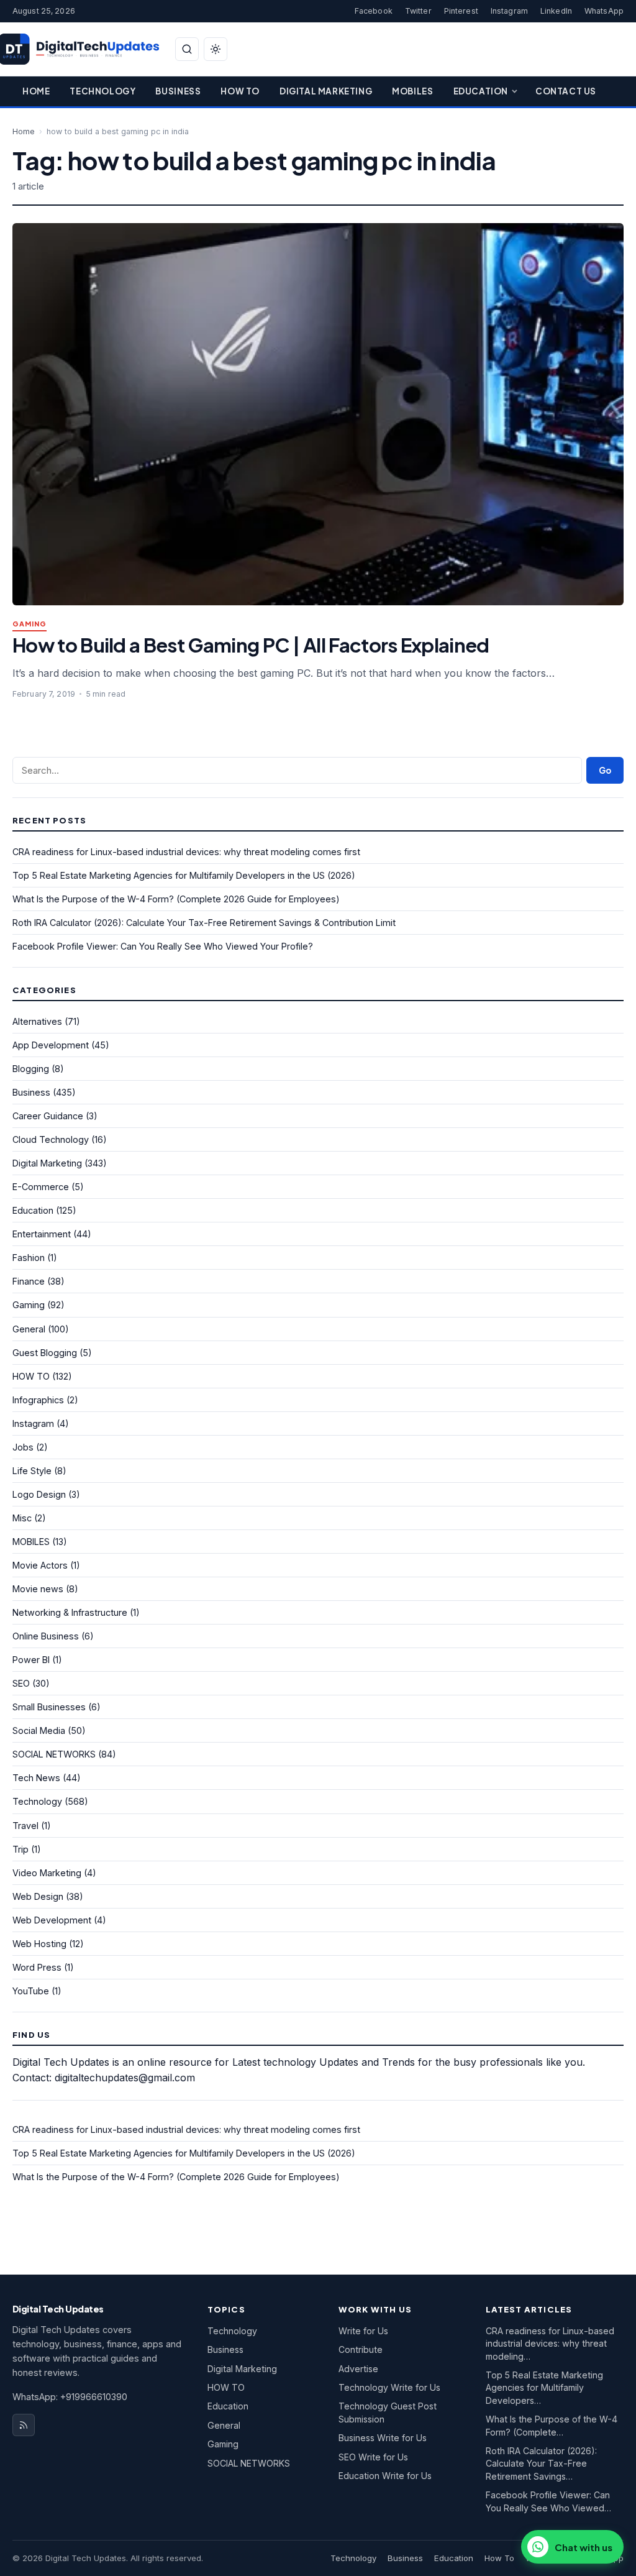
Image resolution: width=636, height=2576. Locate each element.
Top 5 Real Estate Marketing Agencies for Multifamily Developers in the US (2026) (184, 875)
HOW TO (31, 1376)
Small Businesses (49, 1707)
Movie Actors (40, 1565)
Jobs (23, 1447)
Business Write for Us (383, 2438)
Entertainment (42, 1234)
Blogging (31, 1069)
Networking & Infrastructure (70, 1612)
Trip (20, 1849)
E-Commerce (41, 1187)
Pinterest (461, 11)
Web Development (52, 1920)
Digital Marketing (326, 91)
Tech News (36, 1778)
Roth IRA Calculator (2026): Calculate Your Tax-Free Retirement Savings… (541, 2464)
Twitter (418, 11)
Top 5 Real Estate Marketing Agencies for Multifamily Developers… (544, 2388)
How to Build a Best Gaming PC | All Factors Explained (251, 645)
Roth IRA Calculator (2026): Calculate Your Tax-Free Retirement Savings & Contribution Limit (204, 923)
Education (481, 91)
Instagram (509, 11)
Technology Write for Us (389, 2387)
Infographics (38, 1400)
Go (605, 770)
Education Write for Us (385, 2476)
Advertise (358, 2369)
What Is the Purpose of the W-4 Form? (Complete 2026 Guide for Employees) (176, 899)
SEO (21, 1683)
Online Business (46, 1636)
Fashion (29, 1258)
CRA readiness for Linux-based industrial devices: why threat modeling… (550, 2344)
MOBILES (31, 1542)
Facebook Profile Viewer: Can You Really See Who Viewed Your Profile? (163, 946)
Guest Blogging (45, 1353)
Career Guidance (48, 1116)
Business (178, 91)
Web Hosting (39, 1944)
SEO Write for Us (373, 2457)
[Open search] (187, 49)
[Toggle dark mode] (216, 49)
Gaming (30, 624)
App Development (51, 1045)
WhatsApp (604, 11)
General (29, 1329)
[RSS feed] (24, 2425)
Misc (22, 1518)
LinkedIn (556, 11)
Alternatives (37, 1021)
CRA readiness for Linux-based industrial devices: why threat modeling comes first (186, 852)
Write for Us (363, 2331)
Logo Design (39, 1494)
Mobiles (412, 91)
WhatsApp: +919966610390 (70, 2397)
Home (36, 91)
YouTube (31, 1991)
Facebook (374, 11)
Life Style (32, 1471)
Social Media (39, 1730)
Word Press (37, 1967)
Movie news (38, 1589)
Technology (102, 91)
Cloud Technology (51, 1139)
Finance (29, 1281)
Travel (25, 1826)
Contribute (361, 2349)
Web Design (38, 1896)
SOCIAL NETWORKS (54, 1754)
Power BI (31, 1660)
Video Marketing (47, 1873)
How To (240, 91)
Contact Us (566, 91)
